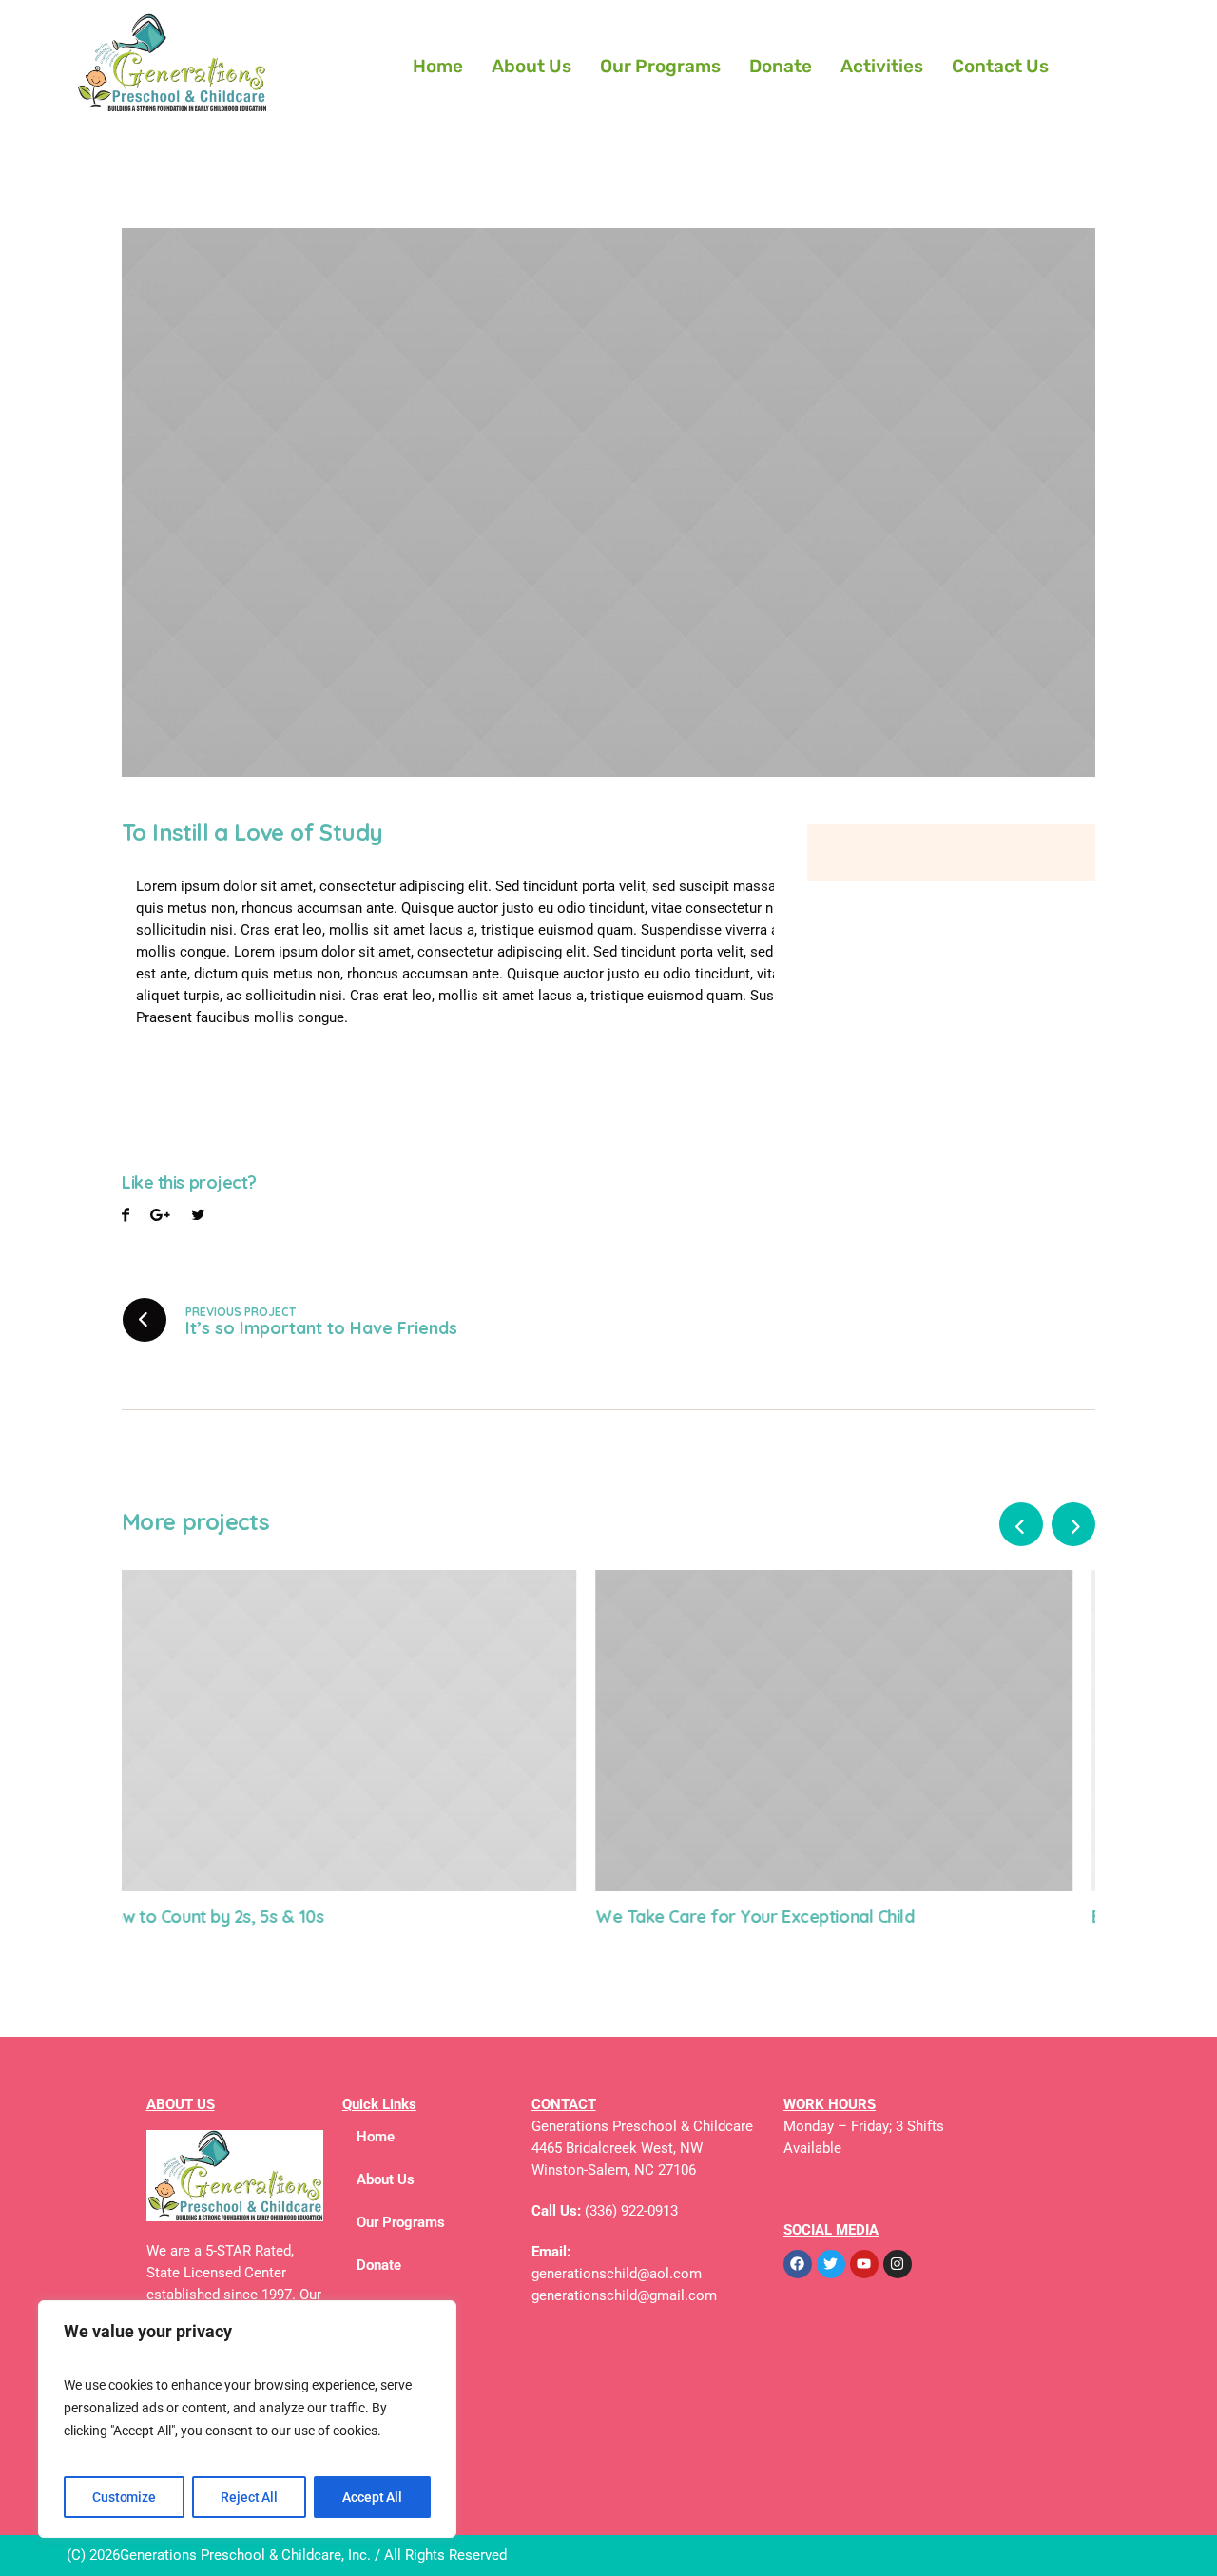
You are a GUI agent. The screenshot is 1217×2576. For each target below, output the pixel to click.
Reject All (249, 2497)
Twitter (160, 1218)
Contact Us (1000, 66)
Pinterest (198, 1218)
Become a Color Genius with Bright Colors (782, 1917)
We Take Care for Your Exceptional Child (281, 1917)
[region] (247, 2419)
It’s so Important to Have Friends (321, 1328)
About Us (531, 66)
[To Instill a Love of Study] (608, 502)
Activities (882, 66)
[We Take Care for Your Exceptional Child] (360, 1730)
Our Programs (660, 66)
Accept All (372, 2497)
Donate (781, 66)
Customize (124, 2497)
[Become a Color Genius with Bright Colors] (857, 1730)
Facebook (126, 1218)
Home (438, 66)
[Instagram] (898, 2264)
